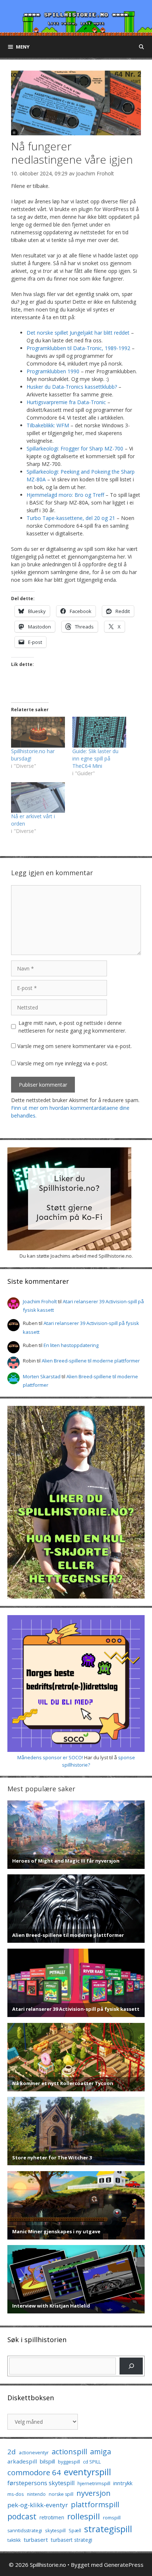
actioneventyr (34, 2453)
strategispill (108, 2529)
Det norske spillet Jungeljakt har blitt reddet (78, 333)
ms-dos (16, 2494)
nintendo (36, 2494)
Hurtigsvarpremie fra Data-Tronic (66, 402)
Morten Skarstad (42, 1376)
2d (12, 2452)
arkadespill (22, 2461)
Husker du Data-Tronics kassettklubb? (72, 387)
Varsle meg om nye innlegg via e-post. (63, 1063)
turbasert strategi (72, 2540)
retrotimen (52, 2517)
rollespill (84, 2516)
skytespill (55, 2530)
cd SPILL (92, 2462)
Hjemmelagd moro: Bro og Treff (65, 495)
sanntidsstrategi (25, 2531)
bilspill (47, 2461)
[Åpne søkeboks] (141, 47)
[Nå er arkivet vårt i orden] (38, 797)
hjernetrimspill (94, 2483)
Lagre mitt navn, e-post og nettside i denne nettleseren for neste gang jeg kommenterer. (72, 1027)
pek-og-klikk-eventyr (38, 2505)
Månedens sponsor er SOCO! (50, 1757)
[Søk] (131, 2366)
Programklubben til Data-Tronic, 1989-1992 (78, 348)
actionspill (69, 2452)
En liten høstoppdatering (71, 1345)
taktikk (14, 2540)
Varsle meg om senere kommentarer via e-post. (75, 1046)
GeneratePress (124, 2565)
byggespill (69, 2462)
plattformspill (95, 2504)
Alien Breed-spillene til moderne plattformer (91, 1361)
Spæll (75, 2530)
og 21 (108, 518)
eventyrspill (87, 2472)
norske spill (61, 2494)
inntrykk (123, 2483)
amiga (101, 2452)
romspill (112, 2518)
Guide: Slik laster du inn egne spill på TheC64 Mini (95, 758)
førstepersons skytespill (41, 2483)
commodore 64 (34, 2472)
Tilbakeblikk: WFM (48, 425)
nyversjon (94, 2493)
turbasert (36, 2540)
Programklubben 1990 (53, 371)
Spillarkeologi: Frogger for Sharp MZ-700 (75, 448)
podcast (22, 2516)
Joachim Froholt (95, 173)
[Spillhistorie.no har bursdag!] (38, 732)
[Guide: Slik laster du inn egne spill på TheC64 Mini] (99, 732)
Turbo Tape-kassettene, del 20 (63, 518)
